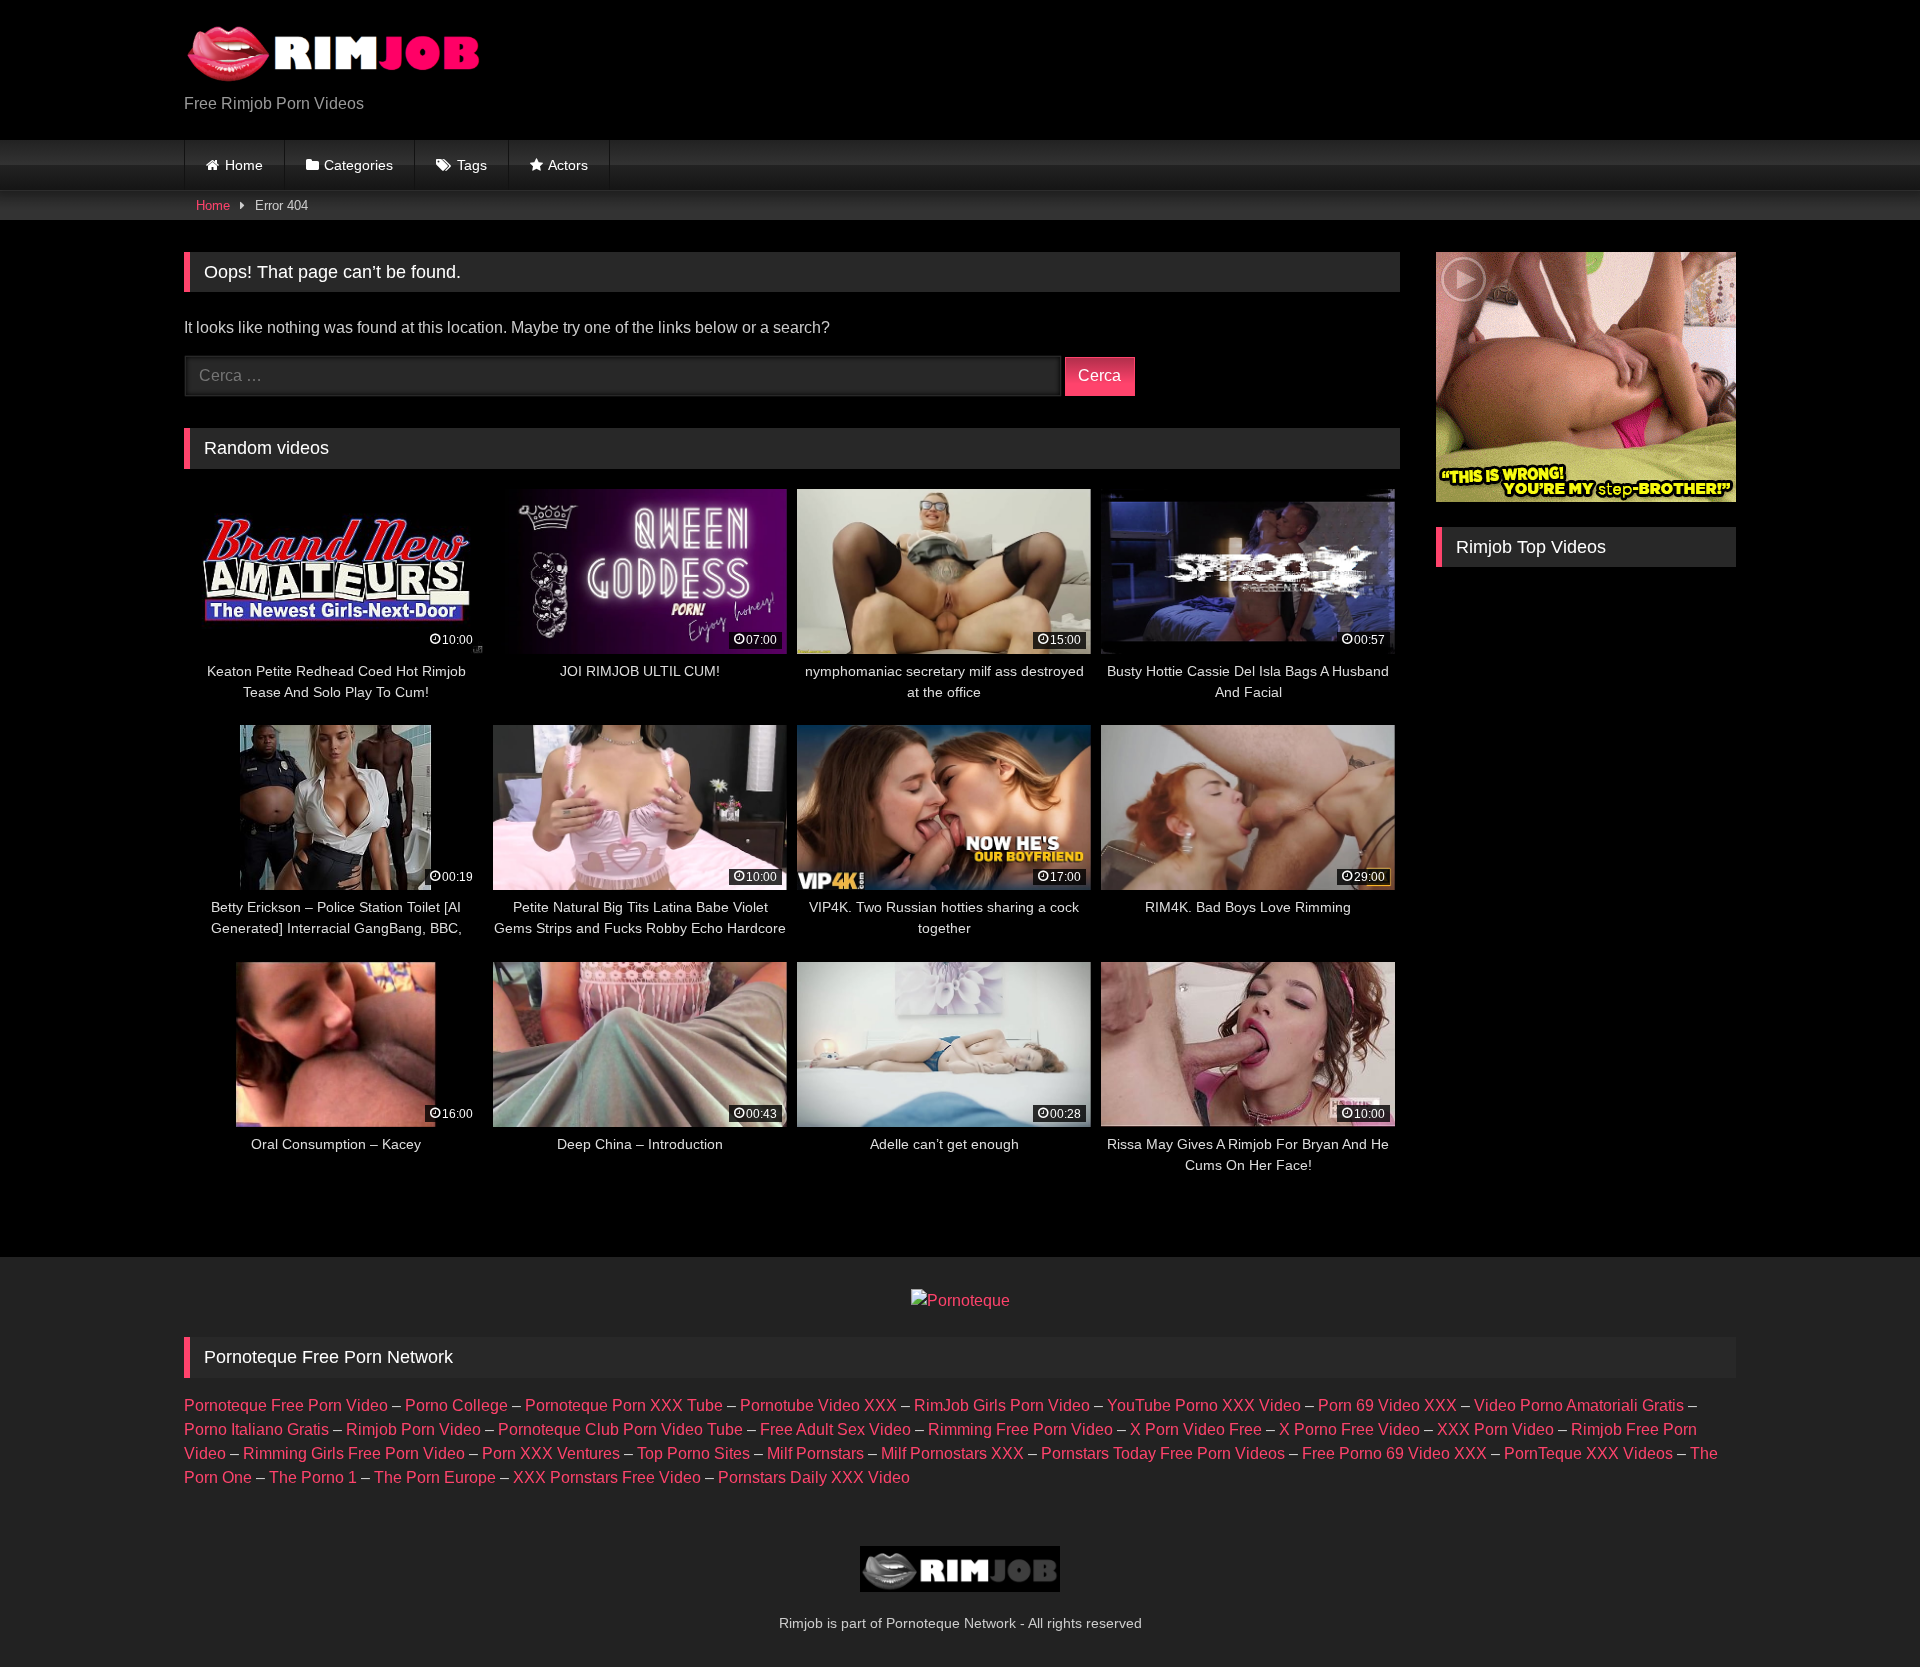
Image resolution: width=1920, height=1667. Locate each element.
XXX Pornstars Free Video (607, 1477)
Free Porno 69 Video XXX (1394, 1453)
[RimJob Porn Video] (334, 54)
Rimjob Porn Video (413, 1429)
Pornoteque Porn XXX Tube (624, 1405)
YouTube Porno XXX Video (1204, 1405)
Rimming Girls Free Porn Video (354, 1453)
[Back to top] (1858, 1607)
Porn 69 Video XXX (1387, 1405)
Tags (472, 165)
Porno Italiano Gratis (256, 1429)
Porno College (456, 1405)
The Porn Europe (435, 1477)
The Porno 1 (313, 1477)
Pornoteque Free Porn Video (286, 1405)
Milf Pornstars (815, 1453)
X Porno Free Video (1349, 1429)
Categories (358, 165)
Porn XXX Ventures (551, 1453)
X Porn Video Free (1196, 1429)
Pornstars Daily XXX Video (814, 1477)
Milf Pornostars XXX (952, 1453)
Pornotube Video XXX (818, 1405)
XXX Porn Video (1495, 1429)
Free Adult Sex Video (835, 1429)
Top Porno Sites (693, 1453)
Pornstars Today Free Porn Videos (1163, 1453)
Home (244, 165)
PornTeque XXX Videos (1588, 1453)
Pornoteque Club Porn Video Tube (620, 1429)
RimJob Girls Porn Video (1002, 1405)
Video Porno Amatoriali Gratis (1579, 1405)
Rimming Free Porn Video (1020, 1429)
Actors (568, 165)
